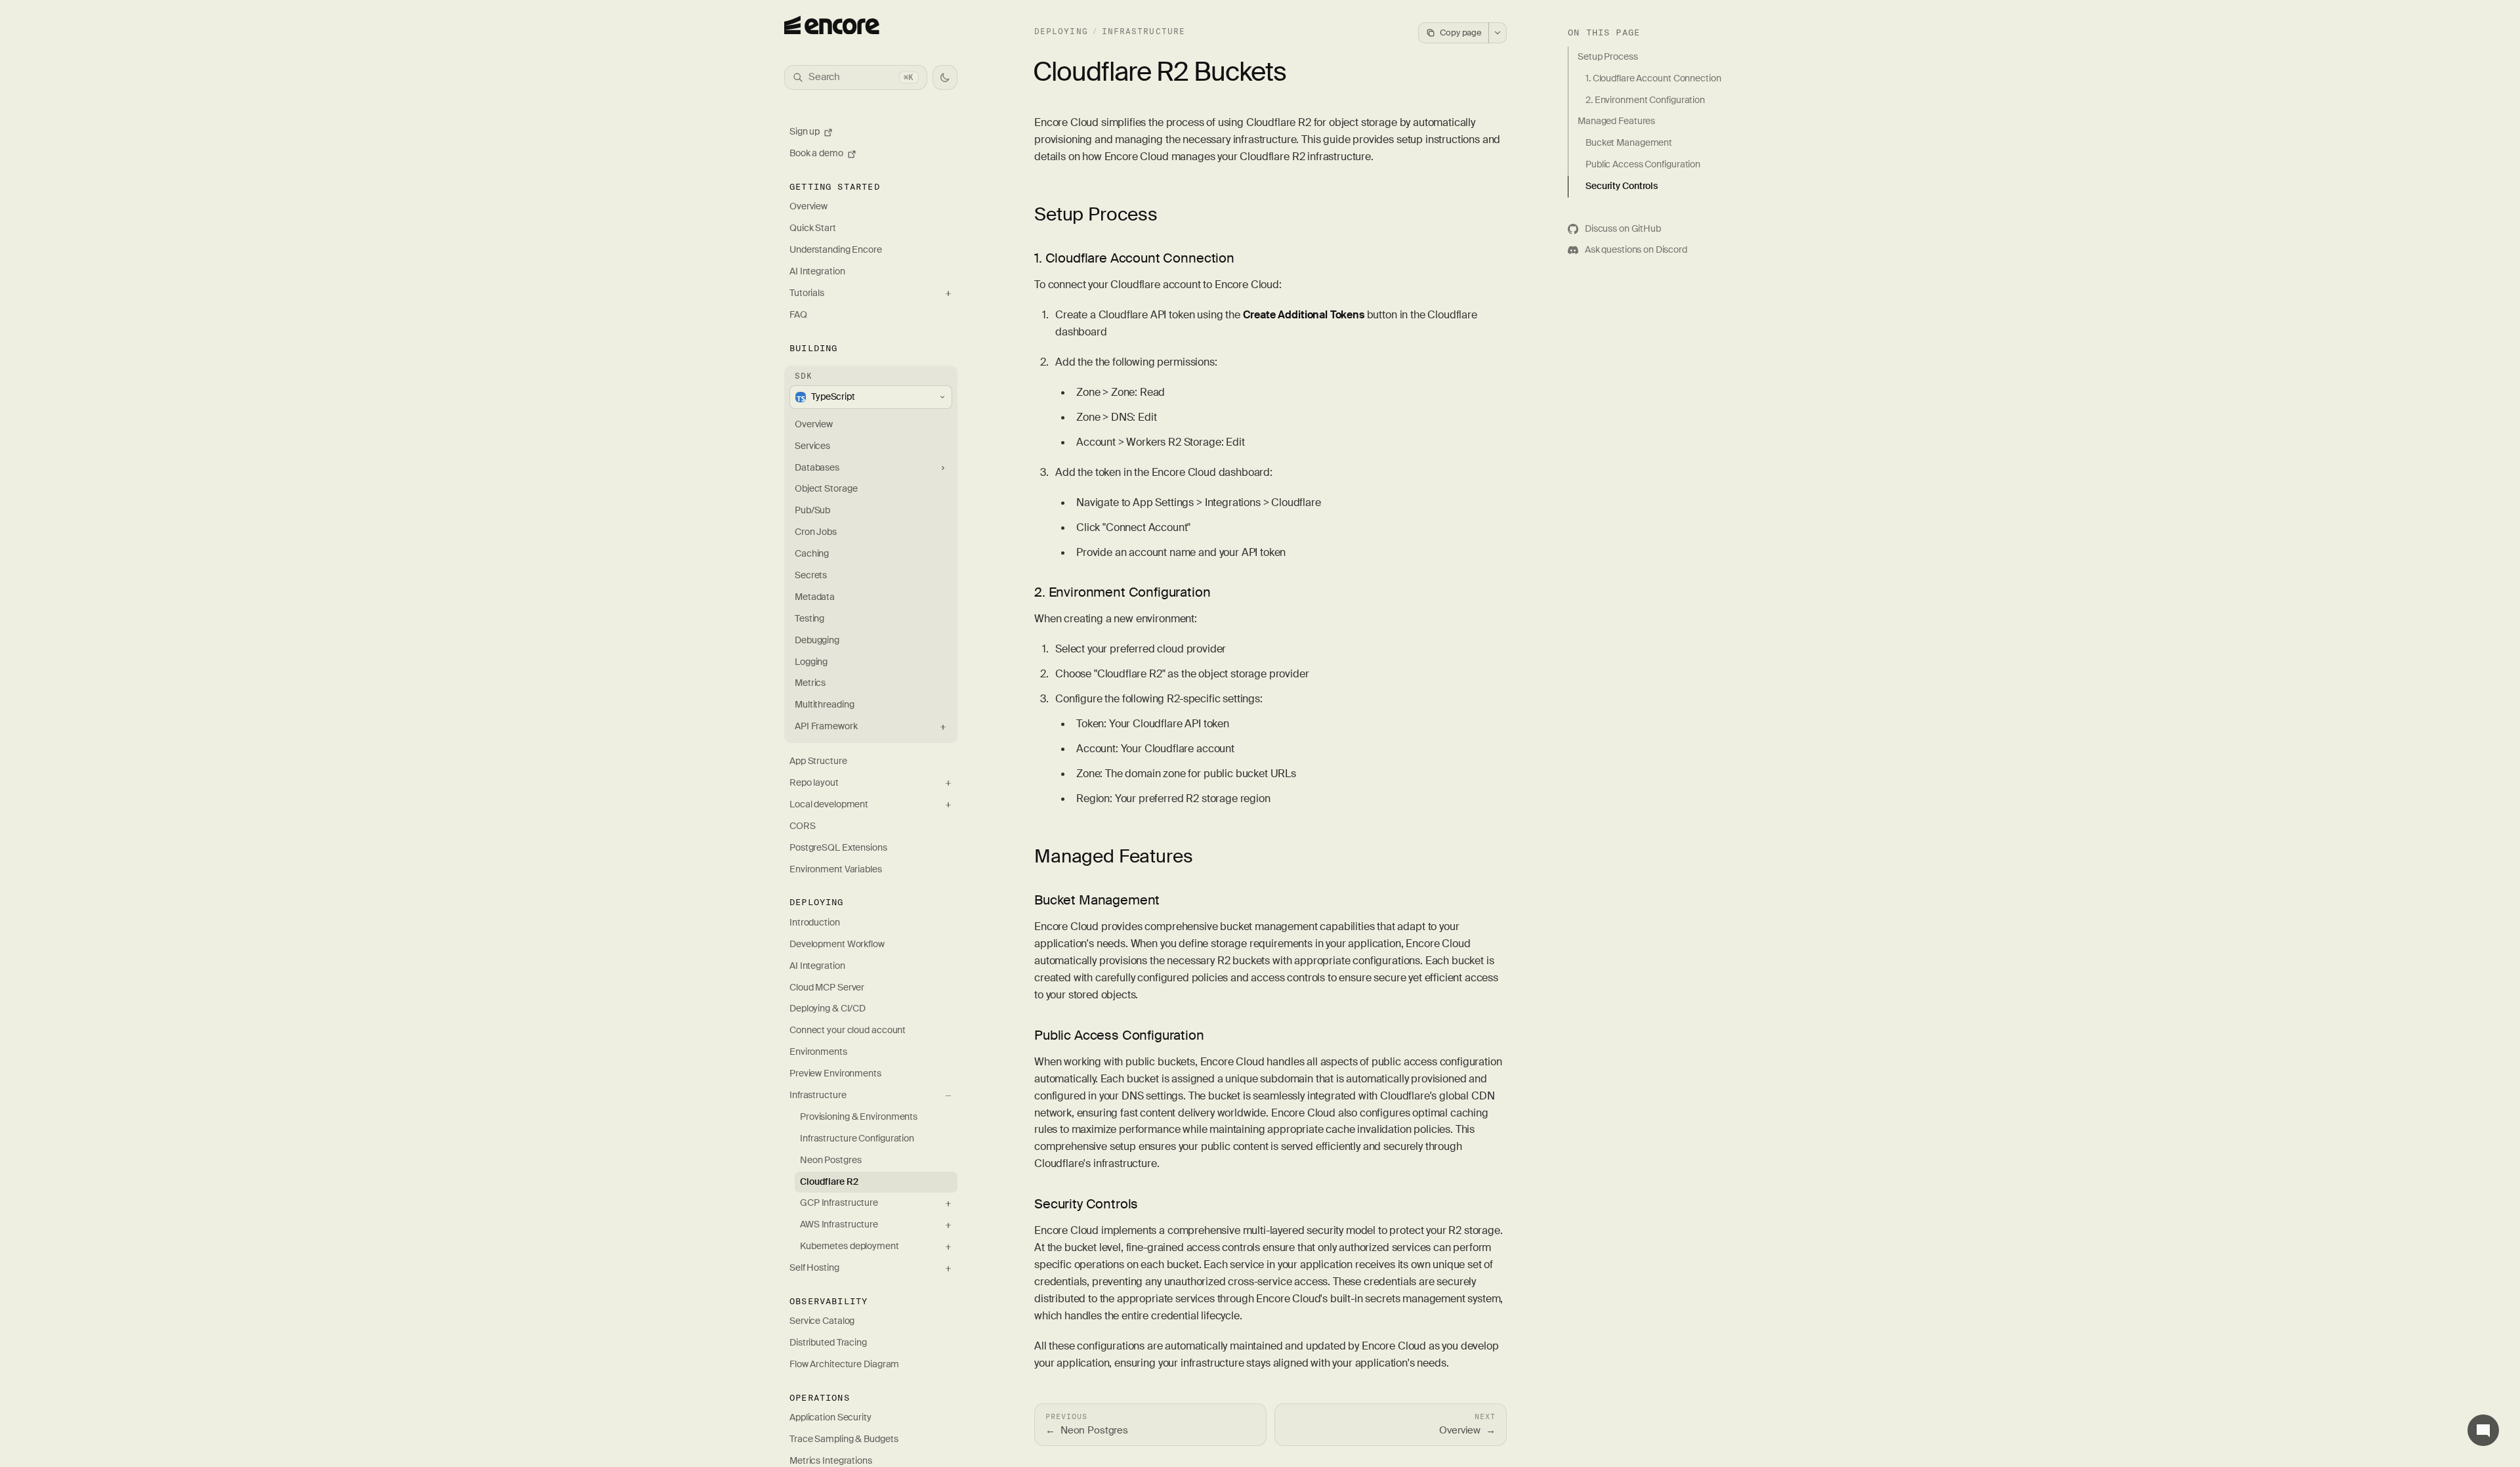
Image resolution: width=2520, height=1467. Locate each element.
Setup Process (1096, 214)
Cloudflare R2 (829, 1182)
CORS (803, 826)
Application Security (830, 1417)
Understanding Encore (836, 250)
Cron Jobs (816, 532)
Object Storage (826, 489)
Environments (818, 1052)
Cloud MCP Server (827, 988)
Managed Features (1113, 856)
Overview (808, 206)
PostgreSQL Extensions (838, 848)
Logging (811, 662)
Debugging (817, 640)
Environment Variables (836, 869)
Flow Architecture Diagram (844, 1364)
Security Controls (1086, 1204)
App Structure (818, 761)
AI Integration (817, 271)
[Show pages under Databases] (943, 468)
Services (812, 446)
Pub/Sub (812, 510)
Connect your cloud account (848, 1030)
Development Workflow (837, 944)
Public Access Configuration (1119, 1035)
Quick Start (813, 228)
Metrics (810, 683)
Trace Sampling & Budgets (844, 1439)
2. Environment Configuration (1123, 592)
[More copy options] (1498, 33)
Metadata (815, 597)
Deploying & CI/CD (828, 1009)
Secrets (811, 575)
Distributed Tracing (828, 1343)
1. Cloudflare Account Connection (1134, 258)
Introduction (815, 923)
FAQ (798, 315)
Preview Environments (835, 1074)
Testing (809, 619)
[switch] (945, 77)
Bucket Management (1097, 900)
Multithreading (825, 705)
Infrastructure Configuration (857, 1138)
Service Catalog (822, 1321)
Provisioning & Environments (859, 1117)
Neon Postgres (831, 1160)
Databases (817, 468)
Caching (812, 554)
